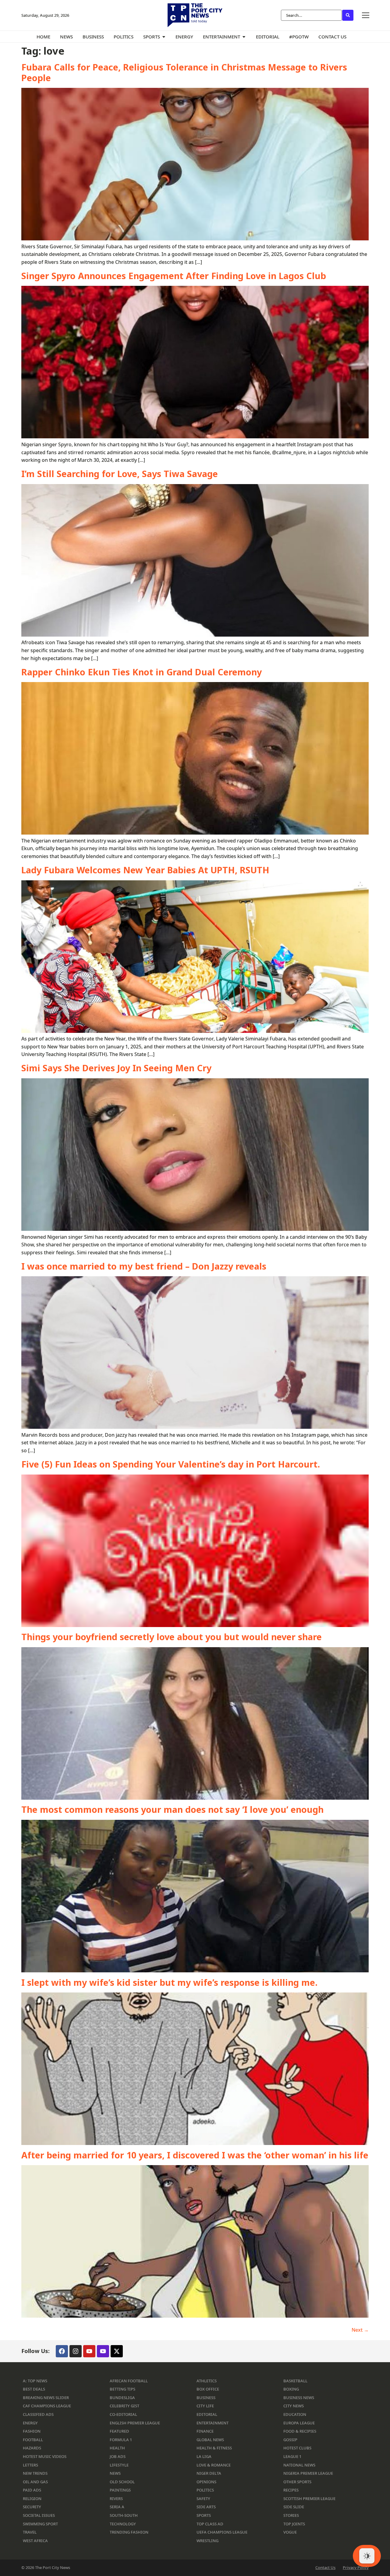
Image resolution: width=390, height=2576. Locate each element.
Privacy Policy (356, 2568)
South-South (124, 2515)
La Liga (204, 2456)
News (115, 2473)
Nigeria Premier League (308, 2473)
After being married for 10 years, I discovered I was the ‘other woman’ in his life (195, 2155)
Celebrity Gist (124, 2406)
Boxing (291, 2389)
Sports (204, 2515)
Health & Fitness (214, 2448)
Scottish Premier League (309, 2499)
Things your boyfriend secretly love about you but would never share (172, 1637)
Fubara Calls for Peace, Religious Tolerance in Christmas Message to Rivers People (184, 72)
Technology (123, 2524)
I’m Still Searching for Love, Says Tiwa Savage (120, 474)
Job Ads (118, 2456)
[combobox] (311, 15)
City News (294, 2406)
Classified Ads (38, 2414)
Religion (32, 2499)
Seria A (117, 2507)
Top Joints (294, 2524)
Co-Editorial (123, 2414)
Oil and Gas (35, 2482)
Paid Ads (32, 2490)
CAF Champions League (47, 2406)
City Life (205, 2406)
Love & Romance (214, 2465)
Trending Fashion (129, 2532)
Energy (30, 2423)
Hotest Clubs (297, 2448)
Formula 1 (121, 2440)
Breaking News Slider (46, 2398)
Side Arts (206, 2507)
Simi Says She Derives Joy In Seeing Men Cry (116, 1068)
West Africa (35, 2541)
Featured (119, 2431)
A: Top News (35, 2381)
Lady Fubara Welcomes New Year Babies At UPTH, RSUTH (145, 870)
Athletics (207, 2381)
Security (32, 2507)
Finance (205, 2431)
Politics (205, 2490)
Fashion (32, 2431)
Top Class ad (210, 2524)
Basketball (295, 2381)
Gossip (290, 2440)
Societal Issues (39, 2515)
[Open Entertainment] (244, 37)
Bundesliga (122, 2398)
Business (206, 2398)
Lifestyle (119, 2465)
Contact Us (325, 2568)
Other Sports (297, 2482)
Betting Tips (122, 2389)
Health (117, 2448)
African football (129, 2381)
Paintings (120, 2490)
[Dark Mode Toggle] (367, 2556)
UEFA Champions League (222, 2532)
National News (299, 2465)
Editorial (207, 2414)
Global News (210, 2440)
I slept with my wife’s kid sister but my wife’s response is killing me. (169, 1982)
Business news (299, 2398)
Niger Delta (209, 2473)
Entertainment (213, 2423)
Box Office (208, 2389)
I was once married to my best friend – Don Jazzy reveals (144, 1266)
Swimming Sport (40, 2524)
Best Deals (34, 2389)
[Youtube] (89, 2351)
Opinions (206, 2482)
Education (295, 2414)
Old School (122, 2482)
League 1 (292, 2456)
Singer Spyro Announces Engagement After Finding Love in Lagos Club (174, 276)
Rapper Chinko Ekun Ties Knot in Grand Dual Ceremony (142, 672)
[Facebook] (62, 2351)
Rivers (116, 2499)
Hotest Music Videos (45, 2456)
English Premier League (135, 2423)
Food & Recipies (300, 2431)
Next (360, 2330)
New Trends (35, 2473)
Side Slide (294, 2507)
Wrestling (207, 2541)
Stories (291, 2515)
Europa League (299, 2423)
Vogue (290, 2532)
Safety (203, 2499)
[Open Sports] (164, 37)
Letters (30, 2465)
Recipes (291, 2490)
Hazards (32, 2448)
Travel (30, 2532)
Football (33, 2440)
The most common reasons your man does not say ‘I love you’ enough (172, 1809)
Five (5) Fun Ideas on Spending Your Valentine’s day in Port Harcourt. (171, 1464)
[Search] (348, 15)
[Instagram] (76, 2351)
